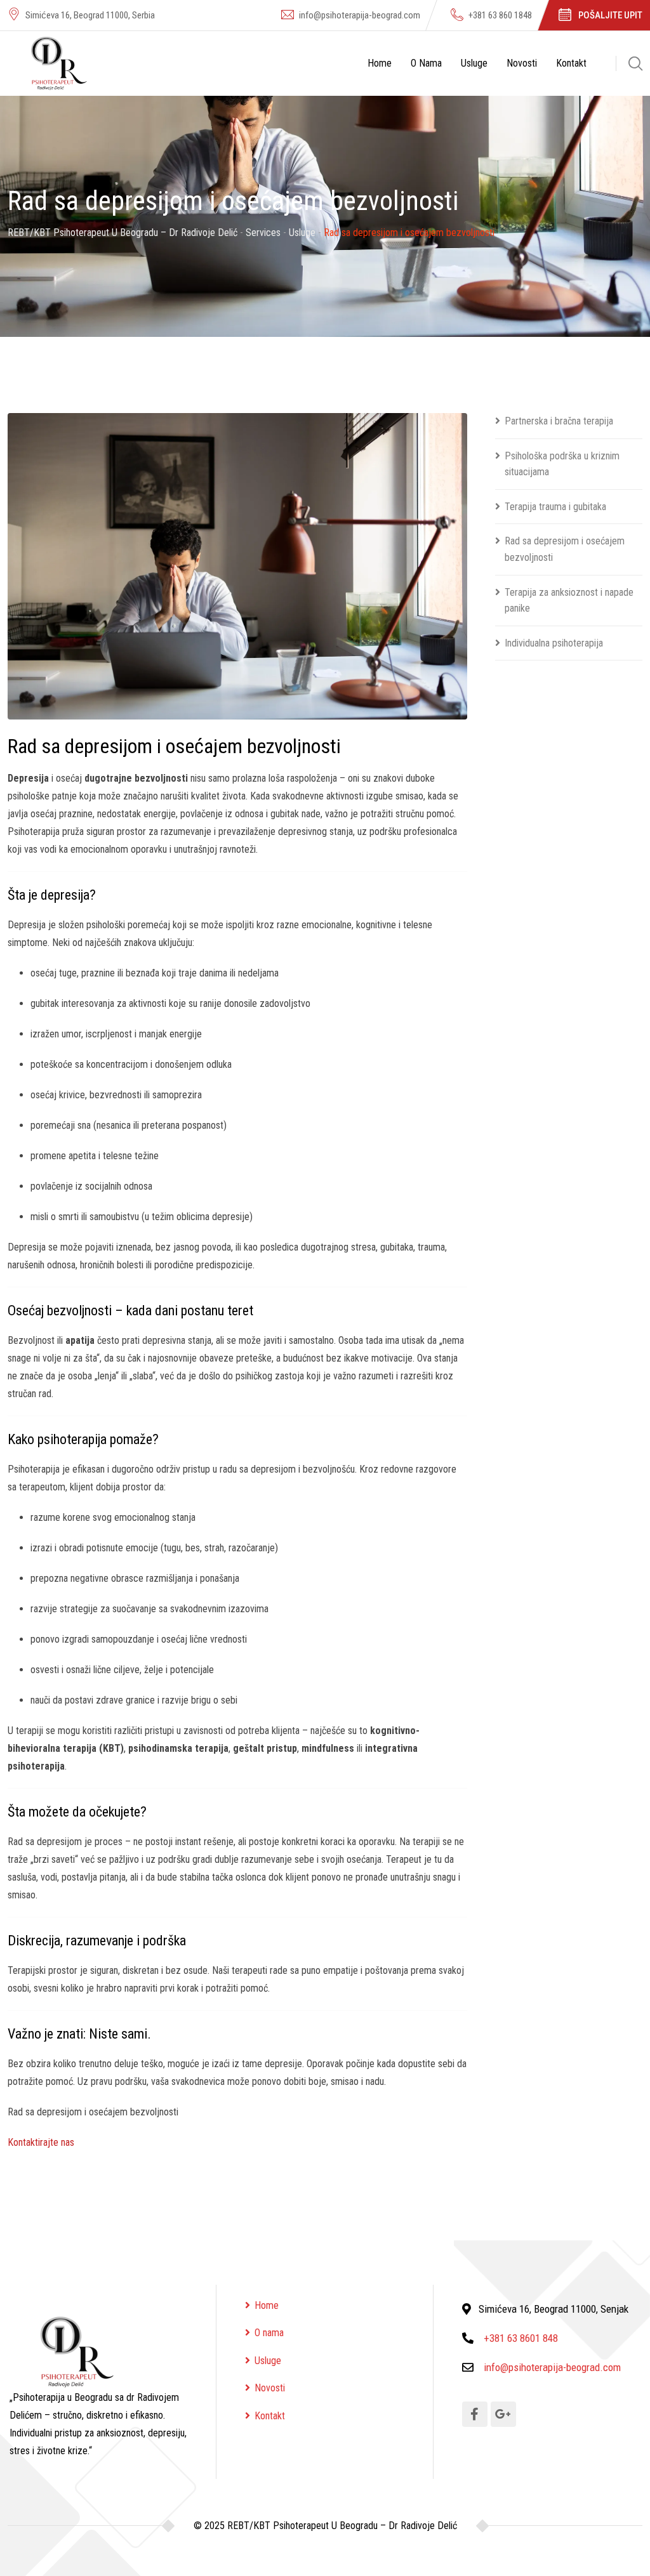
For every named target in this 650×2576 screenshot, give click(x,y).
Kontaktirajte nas (41, 2142)
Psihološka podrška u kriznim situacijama (562, 464)
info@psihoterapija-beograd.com (360, 15)
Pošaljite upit (610, 15)
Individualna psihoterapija (554, 643)
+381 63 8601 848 (521, 2338)
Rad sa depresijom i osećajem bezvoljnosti (565, 549)
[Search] (635, 63)
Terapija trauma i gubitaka (555, 507)
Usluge (474, 63)
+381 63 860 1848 (500, 15)
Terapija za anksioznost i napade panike (569, 601)
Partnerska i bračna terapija (559, 421)
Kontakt (571, 63)
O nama (426, 63)
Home (380, 63)
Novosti (522, 63)
